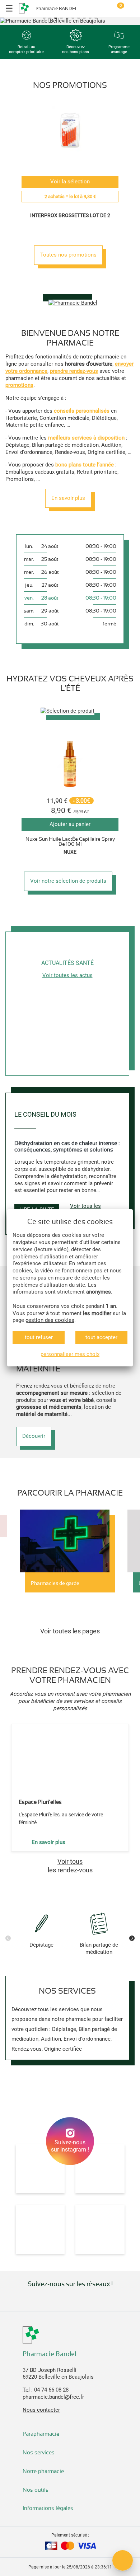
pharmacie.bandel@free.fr (53, 2397)
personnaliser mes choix (70, 1354)
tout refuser (39, 1337)
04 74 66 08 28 (51, 2390)
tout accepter (101, 1337)
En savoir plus (68, 498)
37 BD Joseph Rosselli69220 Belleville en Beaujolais (58, 2374)
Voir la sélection (70, 182)
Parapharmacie (41, 2434)
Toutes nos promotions (68, 255)
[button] (44, 18)
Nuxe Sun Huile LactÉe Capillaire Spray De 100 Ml (70, 841)
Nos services (39, 2453)
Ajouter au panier (70, 824)
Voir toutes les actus (67, 975)
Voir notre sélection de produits (68, 881)
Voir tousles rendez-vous (70, 1866)
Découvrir (34, 1436)
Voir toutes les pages (70, 1631)
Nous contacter (41, 2410)
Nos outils (36, 2490)
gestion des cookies (50, 1320)
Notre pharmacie (44, 2471)
